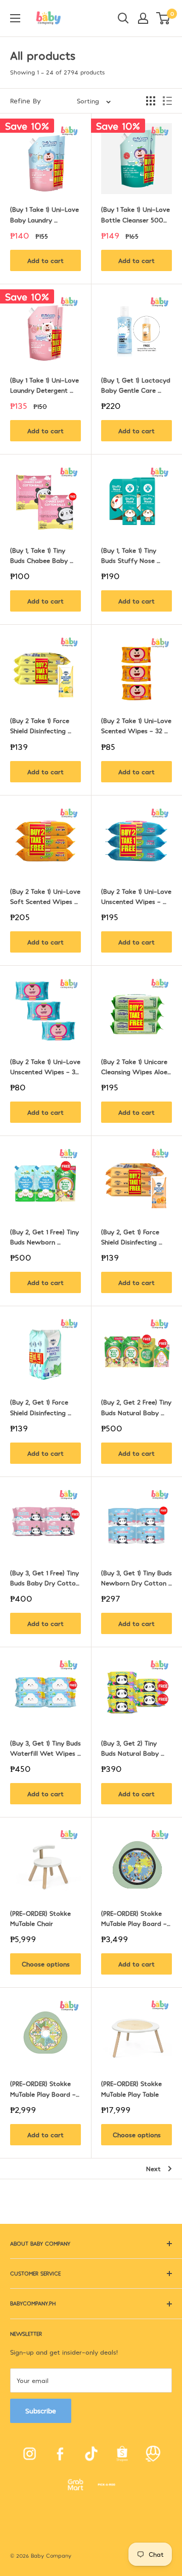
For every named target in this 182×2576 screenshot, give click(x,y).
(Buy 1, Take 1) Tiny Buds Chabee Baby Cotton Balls (40, 556)
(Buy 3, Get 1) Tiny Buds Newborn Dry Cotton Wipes (136, 1578)
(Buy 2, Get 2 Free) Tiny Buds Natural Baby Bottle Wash (136, 1408)
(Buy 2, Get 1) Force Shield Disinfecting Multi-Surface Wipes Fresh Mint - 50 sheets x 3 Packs (45, 1408)
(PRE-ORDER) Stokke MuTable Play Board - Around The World (135, 1919)
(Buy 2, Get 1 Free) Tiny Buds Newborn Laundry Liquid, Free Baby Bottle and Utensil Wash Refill (45, 1237)
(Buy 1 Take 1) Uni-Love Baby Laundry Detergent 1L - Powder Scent (45, 215)
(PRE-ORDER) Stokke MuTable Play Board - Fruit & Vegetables (44, 2089)
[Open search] (123, 18)
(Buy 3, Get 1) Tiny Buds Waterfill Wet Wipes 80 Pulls (45, 1749)
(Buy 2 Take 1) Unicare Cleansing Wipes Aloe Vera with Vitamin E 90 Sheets (135, 1067)
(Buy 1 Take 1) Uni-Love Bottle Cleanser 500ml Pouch (136, 215)
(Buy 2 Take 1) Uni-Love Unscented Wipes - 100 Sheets (136, 897)
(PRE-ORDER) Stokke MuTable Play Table (132, 2089)
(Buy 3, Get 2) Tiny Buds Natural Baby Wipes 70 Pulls (131, 1749)
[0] (164, 18)
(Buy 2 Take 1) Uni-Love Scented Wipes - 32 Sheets (136, 726)
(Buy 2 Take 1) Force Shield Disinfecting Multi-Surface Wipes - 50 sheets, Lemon (45, 726)
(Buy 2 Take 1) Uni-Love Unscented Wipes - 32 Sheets (45, 1067)
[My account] (143, 18)
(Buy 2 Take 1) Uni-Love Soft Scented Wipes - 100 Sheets (45, 897)
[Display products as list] (167, 101)
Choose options (46, 1964)
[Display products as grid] (151, 101)
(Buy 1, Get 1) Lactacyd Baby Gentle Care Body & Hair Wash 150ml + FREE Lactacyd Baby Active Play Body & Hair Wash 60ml (136, 386)
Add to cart (45, 260)
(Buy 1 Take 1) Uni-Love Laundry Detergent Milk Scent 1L (45, 386)
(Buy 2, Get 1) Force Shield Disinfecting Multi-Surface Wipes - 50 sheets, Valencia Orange (136, 1237)
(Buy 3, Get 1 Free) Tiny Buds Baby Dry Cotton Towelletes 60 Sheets (45, 1578)
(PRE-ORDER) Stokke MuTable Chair (41, 1918)
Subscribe (41, 2411)
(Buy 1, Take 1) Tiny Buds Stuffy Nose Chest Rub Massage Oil (136, 556)
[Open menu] (15, 18)
